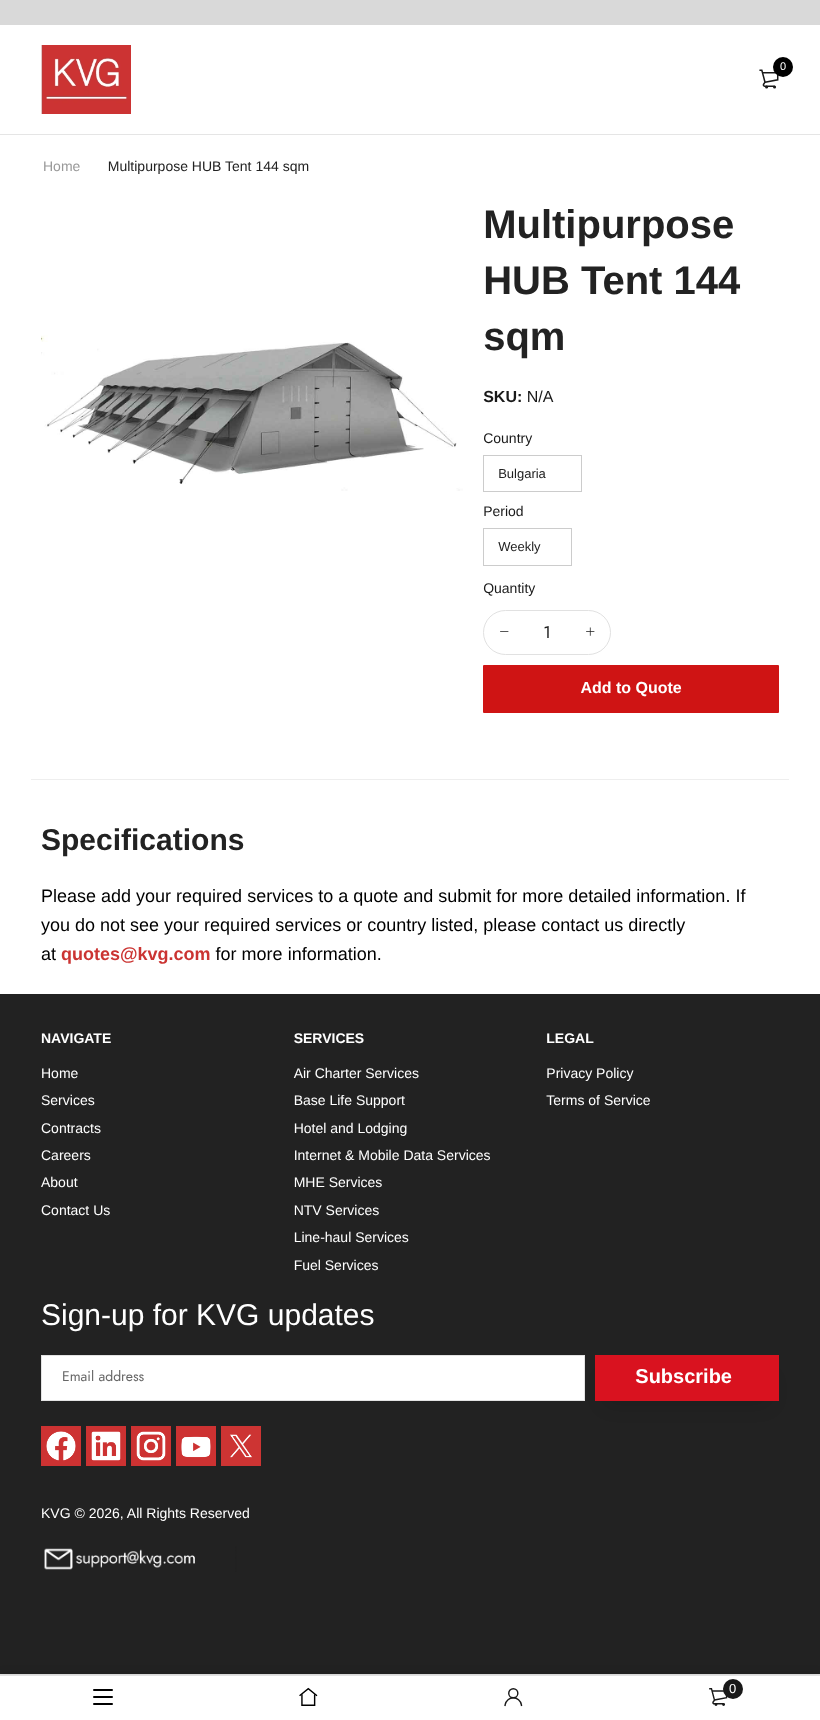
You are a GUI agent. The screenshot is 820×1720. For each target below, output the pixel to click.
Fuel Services (336, 1264)
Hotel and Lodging (351, 1127)
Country (507, 438)
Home (63, 166)
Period (503, 511)
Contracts (71, 1127)
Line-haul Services (351, 1237)
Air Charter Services (356, 1073)
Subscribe (683, 1377)
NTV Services (337, 1210)
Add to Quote (630, 688)
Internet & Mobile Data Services (392, 1155)
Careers (66, 1155)
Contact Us (75, 1210)
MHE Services (338, 1182)
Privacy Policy (589, 1073)
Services (68, 1100)
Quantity (509, 588)
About (59, 1182)
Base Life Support (349, 1100)
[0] (769, 79)
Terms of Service (598, 1100)
